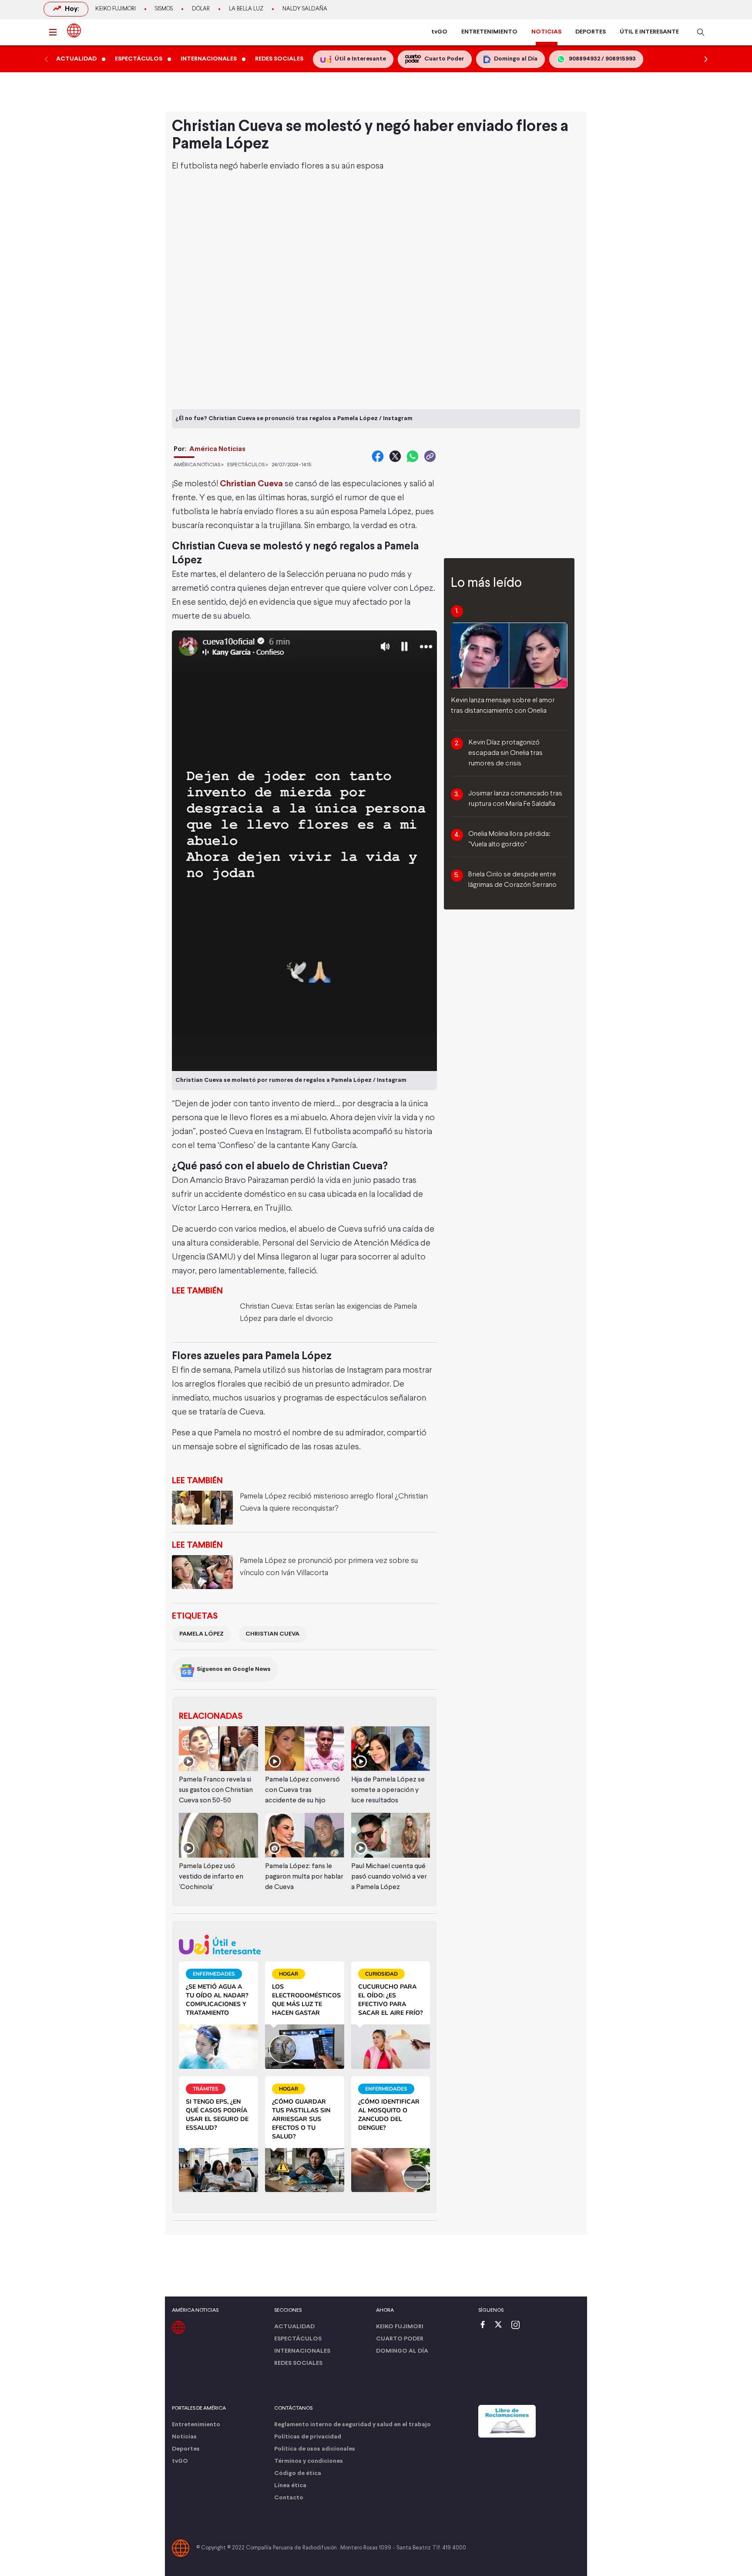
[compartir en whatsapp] (413, 456)
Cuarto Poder (400, 2339)
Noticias (184, 2437)
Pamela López (201, 1634)
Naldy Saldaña (305, 9)
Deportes (186, 2449)
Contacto (289, 2498)
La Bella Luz (246, 9)
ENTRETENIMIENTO (489, 32)
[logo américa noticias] (74, 30)
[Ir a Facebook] (485, 2325)
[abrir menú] (55, 32)
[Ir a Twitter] (501, 2325)
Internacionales (302, 2351)
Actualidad (294, 2327)
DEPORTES (591, 32)
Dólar (201, 9)
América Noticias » (199, 465)
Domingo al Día (402, 2351)
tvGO (439, 32)
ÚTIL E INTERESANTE (649, 32)
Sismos (164, 9)
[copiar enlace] (430, 456)
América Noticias (217, 449)
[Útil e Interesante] (304, 1945)
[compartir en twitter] (395, 456)
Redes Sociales (298, 2363)
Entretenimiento (196, 2425)
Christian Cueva (251, 484)
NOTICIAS (546, 32)
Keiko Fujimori (116, 9)
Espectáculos (298, 2339)
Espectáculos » (248, 465)
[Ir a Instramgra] (518, 2325)
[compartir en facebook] (378, 456)
